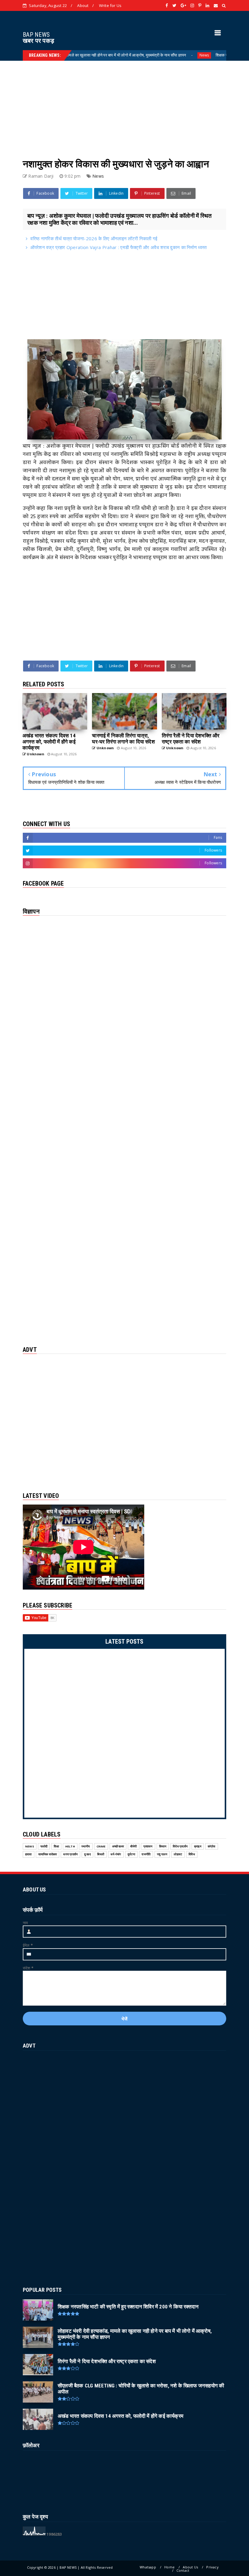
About (83, 5)
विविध (192, 1854)
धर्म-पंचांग (116, 1854)
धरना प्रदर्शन (70, 1854)
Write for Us (110, 5)
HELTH (70, 1846)
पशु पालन (162, 1854)
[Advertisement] (124, 103)
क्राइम (198, 1846)
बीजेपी (134, 1846)
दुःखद (87, 1854)
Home (169, 2567)
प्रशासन (148, 1846)
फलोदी (44, 1846)
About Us (190, 2567)
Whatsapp (148, 2567)
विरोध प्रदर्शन (180, 1846)
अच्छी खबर (118, 1846)
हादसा (29, 1854)
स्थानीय (86, 1846)
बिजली (101, 1854)
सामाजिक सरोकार (48, 1854)
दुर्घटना (131, 1854)
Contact (183, 2570)
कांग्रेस (212, 1846)
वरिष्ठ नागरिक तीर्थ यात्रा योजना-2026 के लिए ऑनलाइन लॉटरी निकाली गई (94, 238)
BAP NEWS (36, 35)
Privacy (212, 2567)
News (161, 55)
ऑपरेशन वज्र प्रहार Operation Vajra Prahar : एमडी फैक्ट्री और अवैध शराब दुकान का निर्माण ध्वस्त (118, 247)
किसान (163, 1846)
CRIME (101, 1846)
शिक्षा (56, 1846)
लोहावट (178, 1854)
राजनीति (146, 1854)
